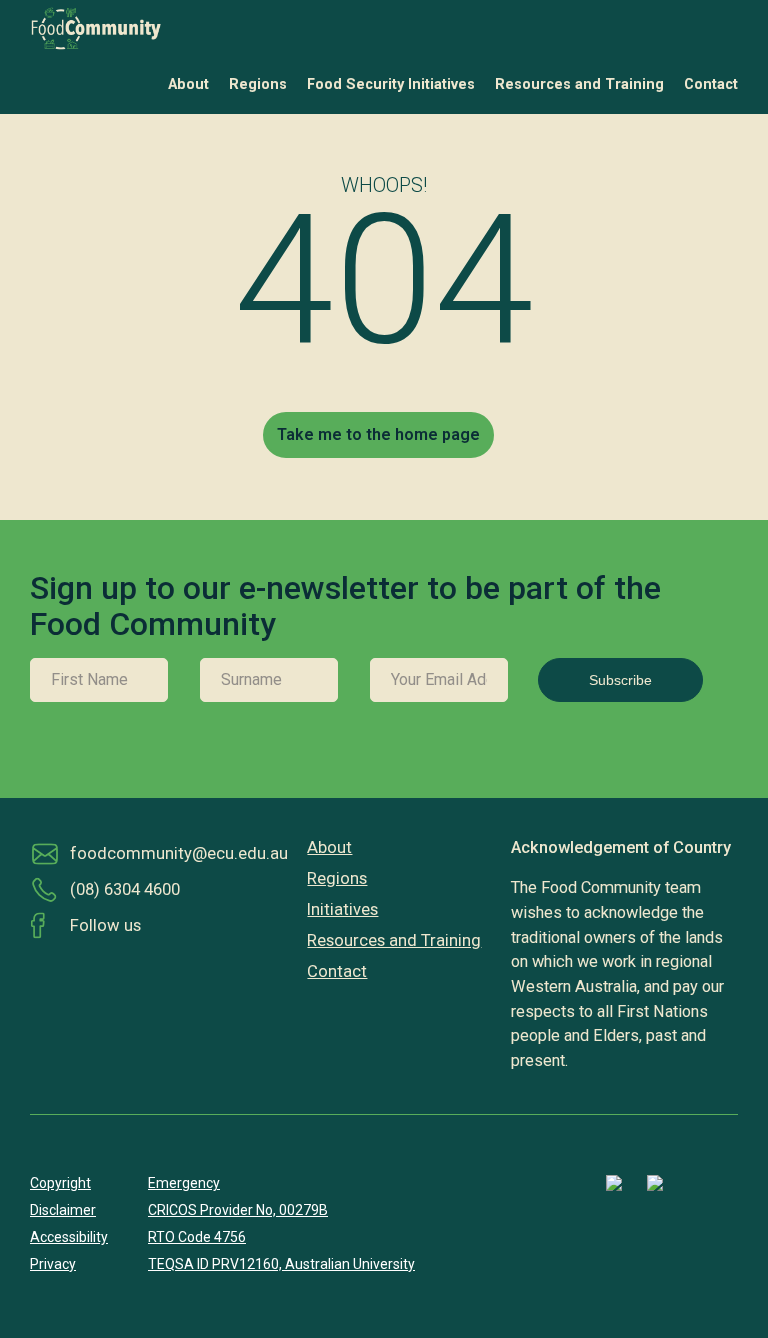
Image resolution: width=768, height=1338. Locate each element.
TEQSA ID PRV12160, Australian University (281, 1264)
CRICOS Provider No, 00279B (238, 1210)
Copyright (60, 1183)
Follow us (105, 925)
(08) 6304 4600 (125, 889)
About (188, 84)
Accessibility (69, 1237)
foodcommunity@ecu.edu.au (179, 853)
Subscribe (620, 680)
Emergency (184, 1183)
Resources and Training (579, 84)
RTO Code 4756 (197, 1237)
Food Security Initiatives (391, 84)
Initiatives (342, 909)
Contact (711, 84)
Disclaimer (63, 1210)
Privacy (53, 1264)
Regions (258, 84)
